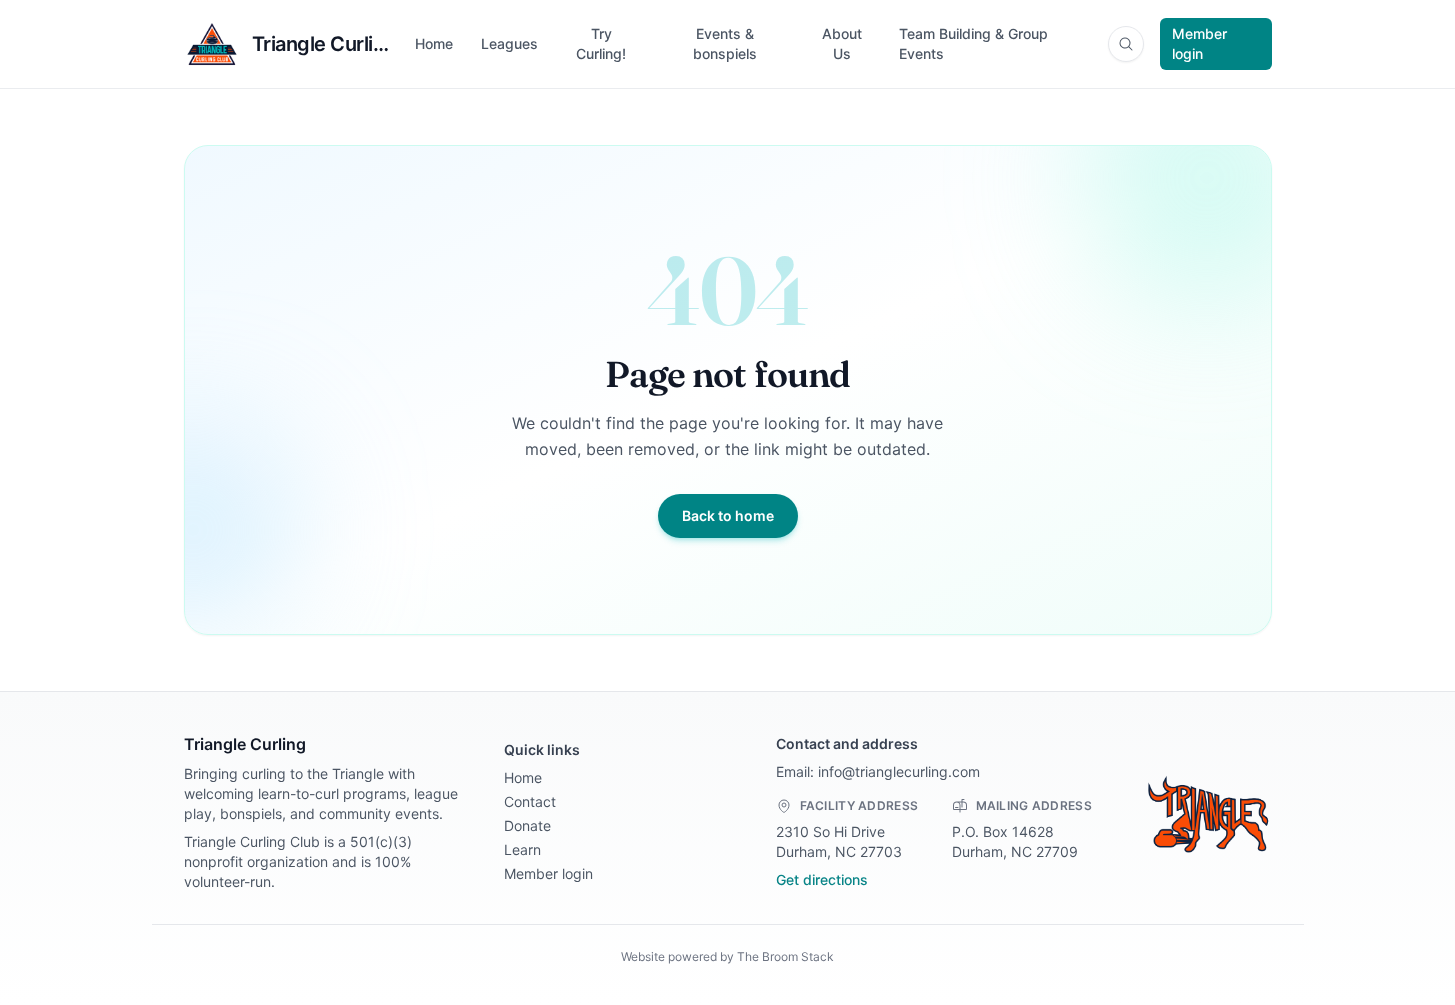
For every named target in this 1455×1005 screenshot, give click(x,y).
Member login (1199, 43)
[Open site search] (1126, 44)
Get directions (822, 879)
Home (434, 43)
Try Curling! (601, 43)
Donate (527, 825)
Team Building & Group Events (973, 43)
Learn (522, 849)
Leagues (509, 43)
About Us (842, 43)
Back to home (728, 515)
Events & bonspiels (725, 43)
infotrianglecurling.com (899, 771)
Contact (530, 801)
